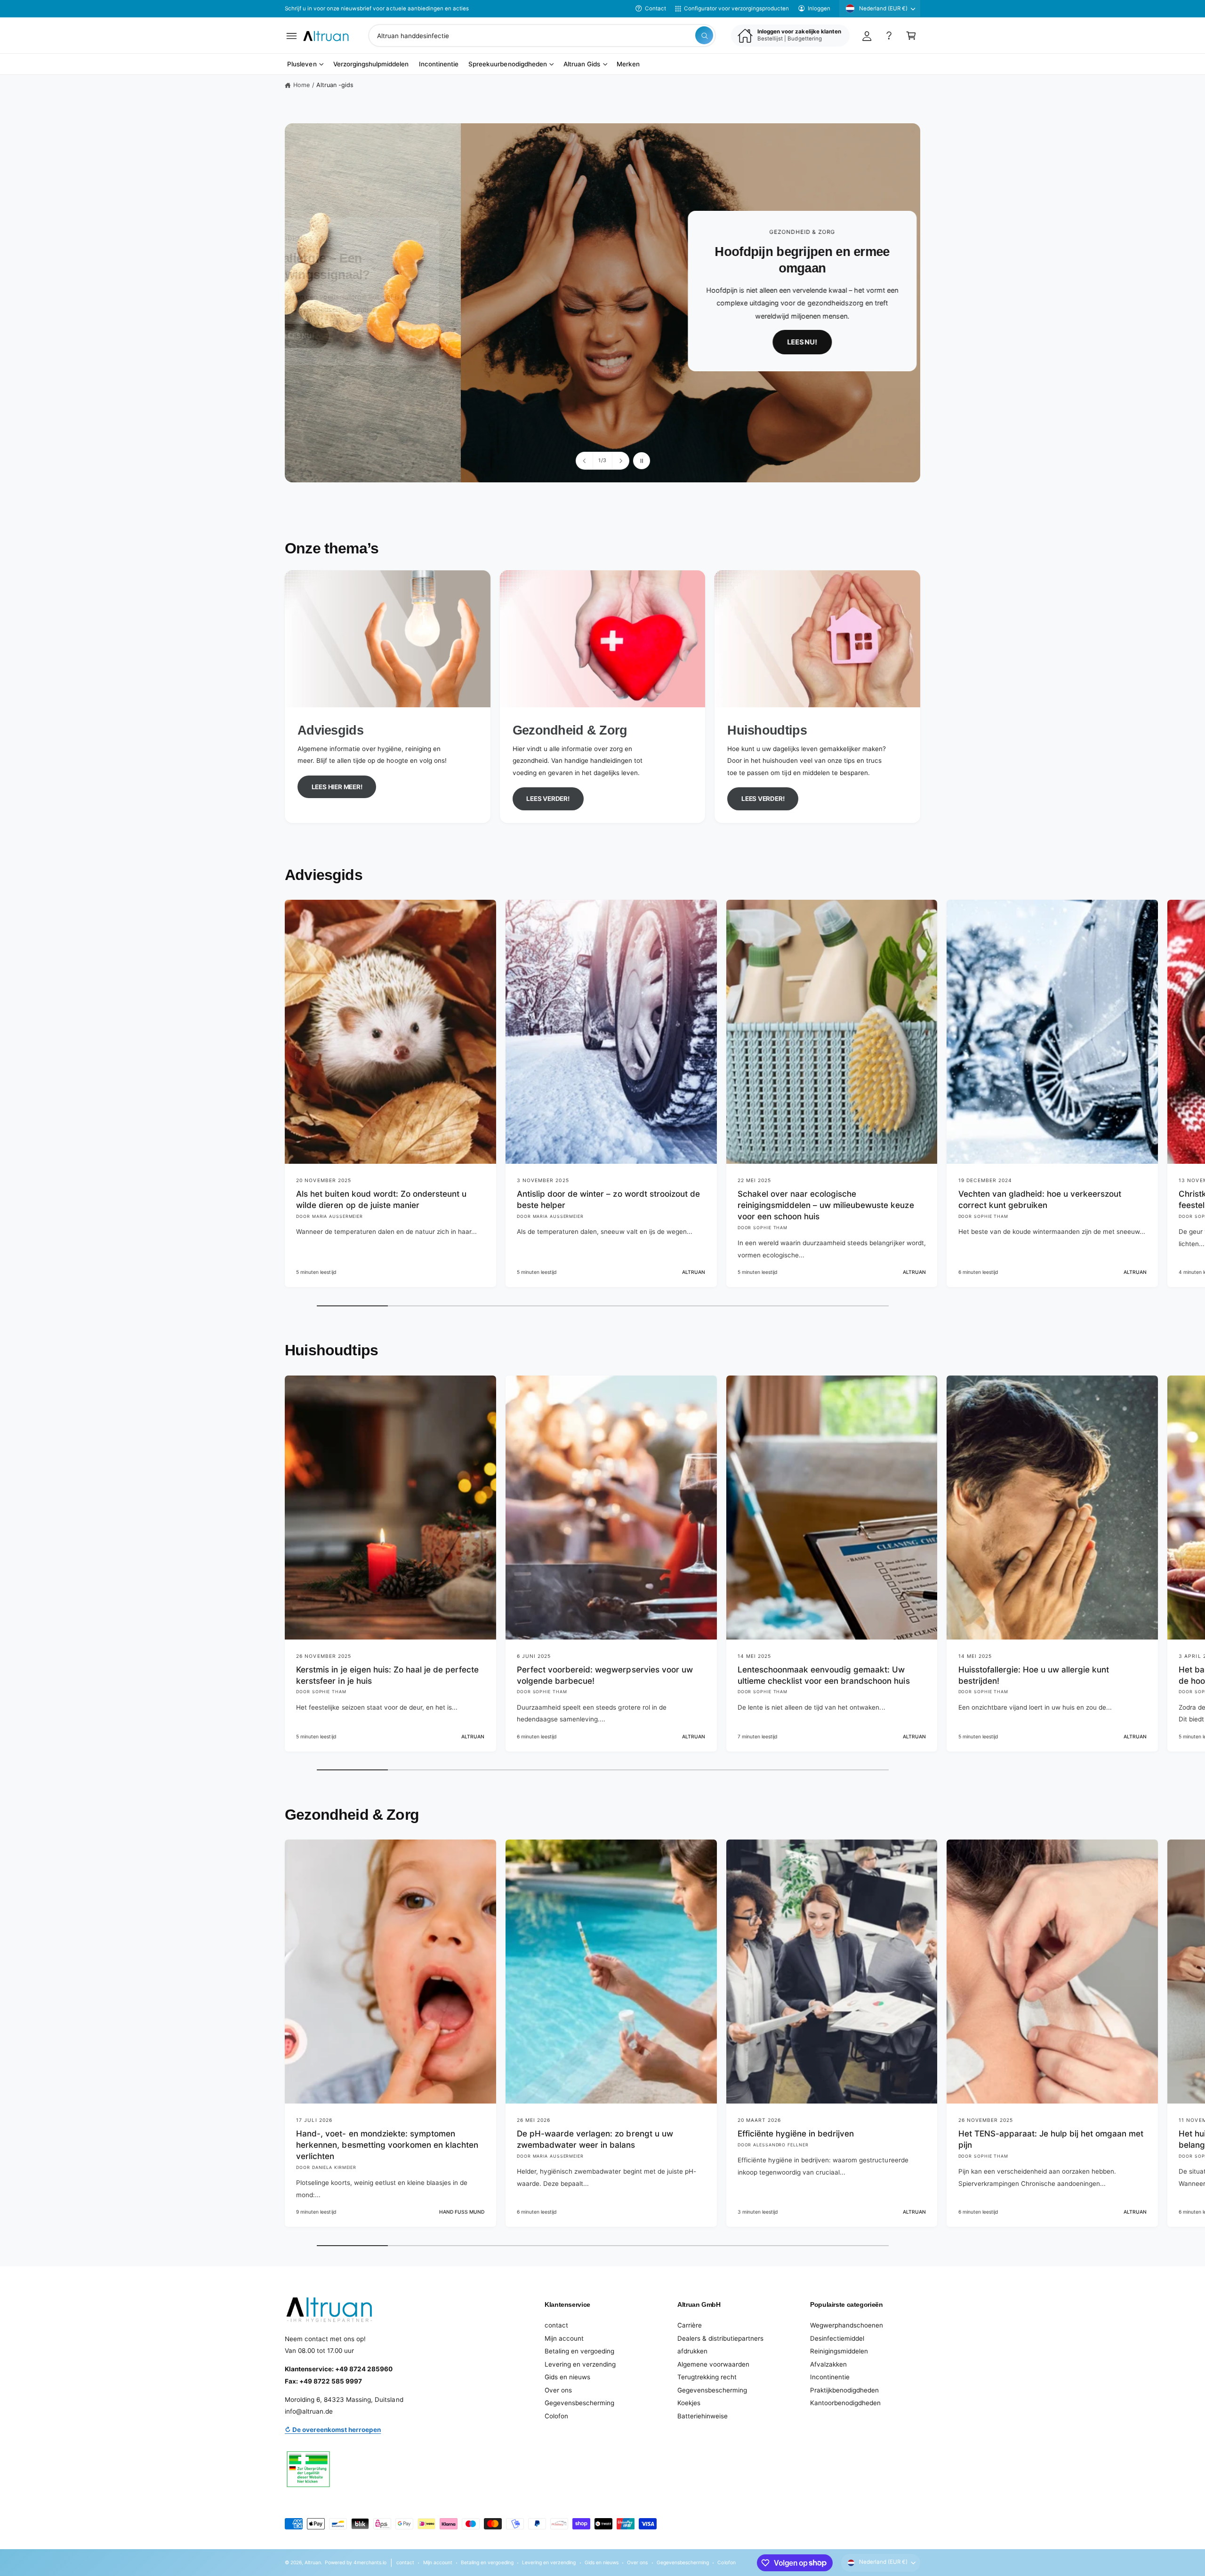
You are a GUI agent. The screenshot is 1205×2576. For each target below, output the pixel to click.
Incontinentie (830, 2377)
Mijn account (564, 2338)
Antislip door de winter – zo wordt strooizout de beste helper (608, 1199)
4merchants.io (370, 2562)
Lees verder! (548, 799)
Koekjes (689, 2403)
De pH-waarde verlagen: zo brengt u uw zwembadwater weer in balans (595, 2139)
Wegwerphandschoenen (847, 2325)
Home (301, 85)
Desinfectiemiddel (837, 2338)
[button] (292, 36)
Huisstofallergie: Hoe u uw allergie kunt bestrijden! (1034, 1675)
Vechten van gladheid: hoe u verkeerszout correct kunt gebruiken (1040, 1199)
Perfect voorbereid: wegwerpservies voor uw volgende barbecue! (605, 1675)
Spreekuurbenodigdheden (507, 64)
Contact (655, 8)
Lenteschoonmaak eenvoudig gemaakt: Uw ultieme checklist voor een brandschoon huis (824, 1675)
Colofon (556, 2416)
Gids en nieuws (567, 2377)
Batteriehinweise (703, 2416)
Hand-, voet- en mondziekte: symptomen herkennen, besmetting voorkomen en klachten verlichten (387, 2145)
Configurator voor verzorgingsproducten (736, 8)
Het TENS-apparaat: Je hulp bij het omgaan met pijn (1051, 2139)
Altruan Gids (582, 64)
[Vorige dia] (585, 461)
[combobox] (542, 36)
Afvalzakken (828, 2364)
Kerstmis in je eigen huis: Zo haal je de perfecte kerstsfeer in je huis (387, 1675)
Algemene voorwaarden (713, 2364)
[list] (602, 697)
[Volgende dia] (620, 461)
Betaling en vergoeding (579, 2351)
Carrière (690, 2325)
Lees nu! (799, 342)
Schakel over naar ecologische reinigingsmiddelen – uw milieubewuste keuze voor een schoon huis (826, 1205)
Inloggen (819, 8)
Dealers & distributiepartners (720, 2338)
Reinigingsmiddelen (839, 2351)
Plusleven (302, 64)
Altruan (313, 2562)
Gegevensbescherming (579, 2403)
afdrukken (692, 2351)
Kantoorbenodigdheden (845, 2403)
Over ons (558, 2390)
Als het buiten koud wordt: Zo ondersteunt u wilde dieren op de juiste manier (381, 1199)
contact (556, 2325)
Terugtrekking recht (707, 2377)
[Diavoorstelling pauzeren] (642, 461)
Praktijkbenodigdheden (844, 2390)
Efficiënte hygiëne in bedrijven (796, 2133)
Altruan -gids (335, 85)
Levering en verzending (580, 2364)
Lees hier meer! (337, 787)
